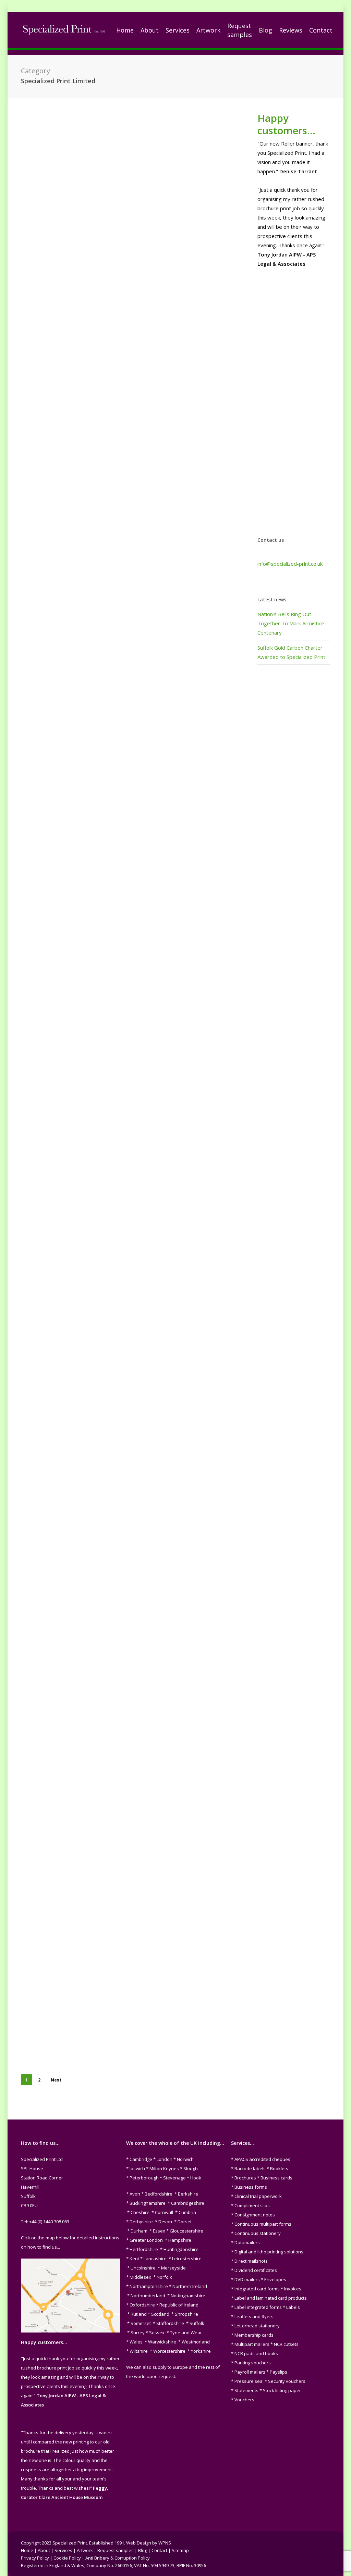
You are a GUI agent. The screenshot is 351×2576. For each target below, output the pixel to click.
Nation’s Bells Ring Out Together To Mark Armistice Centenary (291, 623)
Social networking (101, 1420)
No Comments (73, 1606)
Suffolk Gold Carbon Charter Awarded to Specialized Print (61, 179)
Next (56, 2080)
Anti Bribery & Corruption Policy (118, 2558)
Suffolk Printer (90, 945)
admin (39, 201)
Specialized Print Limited (73, 201)
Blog (54, 1185)
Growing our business (82, 1411)
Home (27, 2550)
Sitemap (180, 2550)
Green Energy (63, 935)
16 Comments (59, 1204)
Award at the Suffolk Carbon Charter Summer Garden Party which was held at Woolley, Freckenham (68, 1153)
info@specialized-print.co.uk (290, 564)
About (44, 2550)
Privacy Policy (35, 2558)
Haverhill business (95, 935)
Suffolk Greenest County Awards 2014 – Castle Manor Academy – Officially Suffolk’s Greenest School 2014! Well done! (73, 1899)
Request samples (116, 2550)
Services (63, 2550)
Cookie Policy (67, 2558)
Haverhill (36, 1420)
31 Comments (58, 424)
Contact (159, 2550)
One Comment (59, 1949)
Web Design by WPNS (149, 2543)
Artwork (85, 2550)
